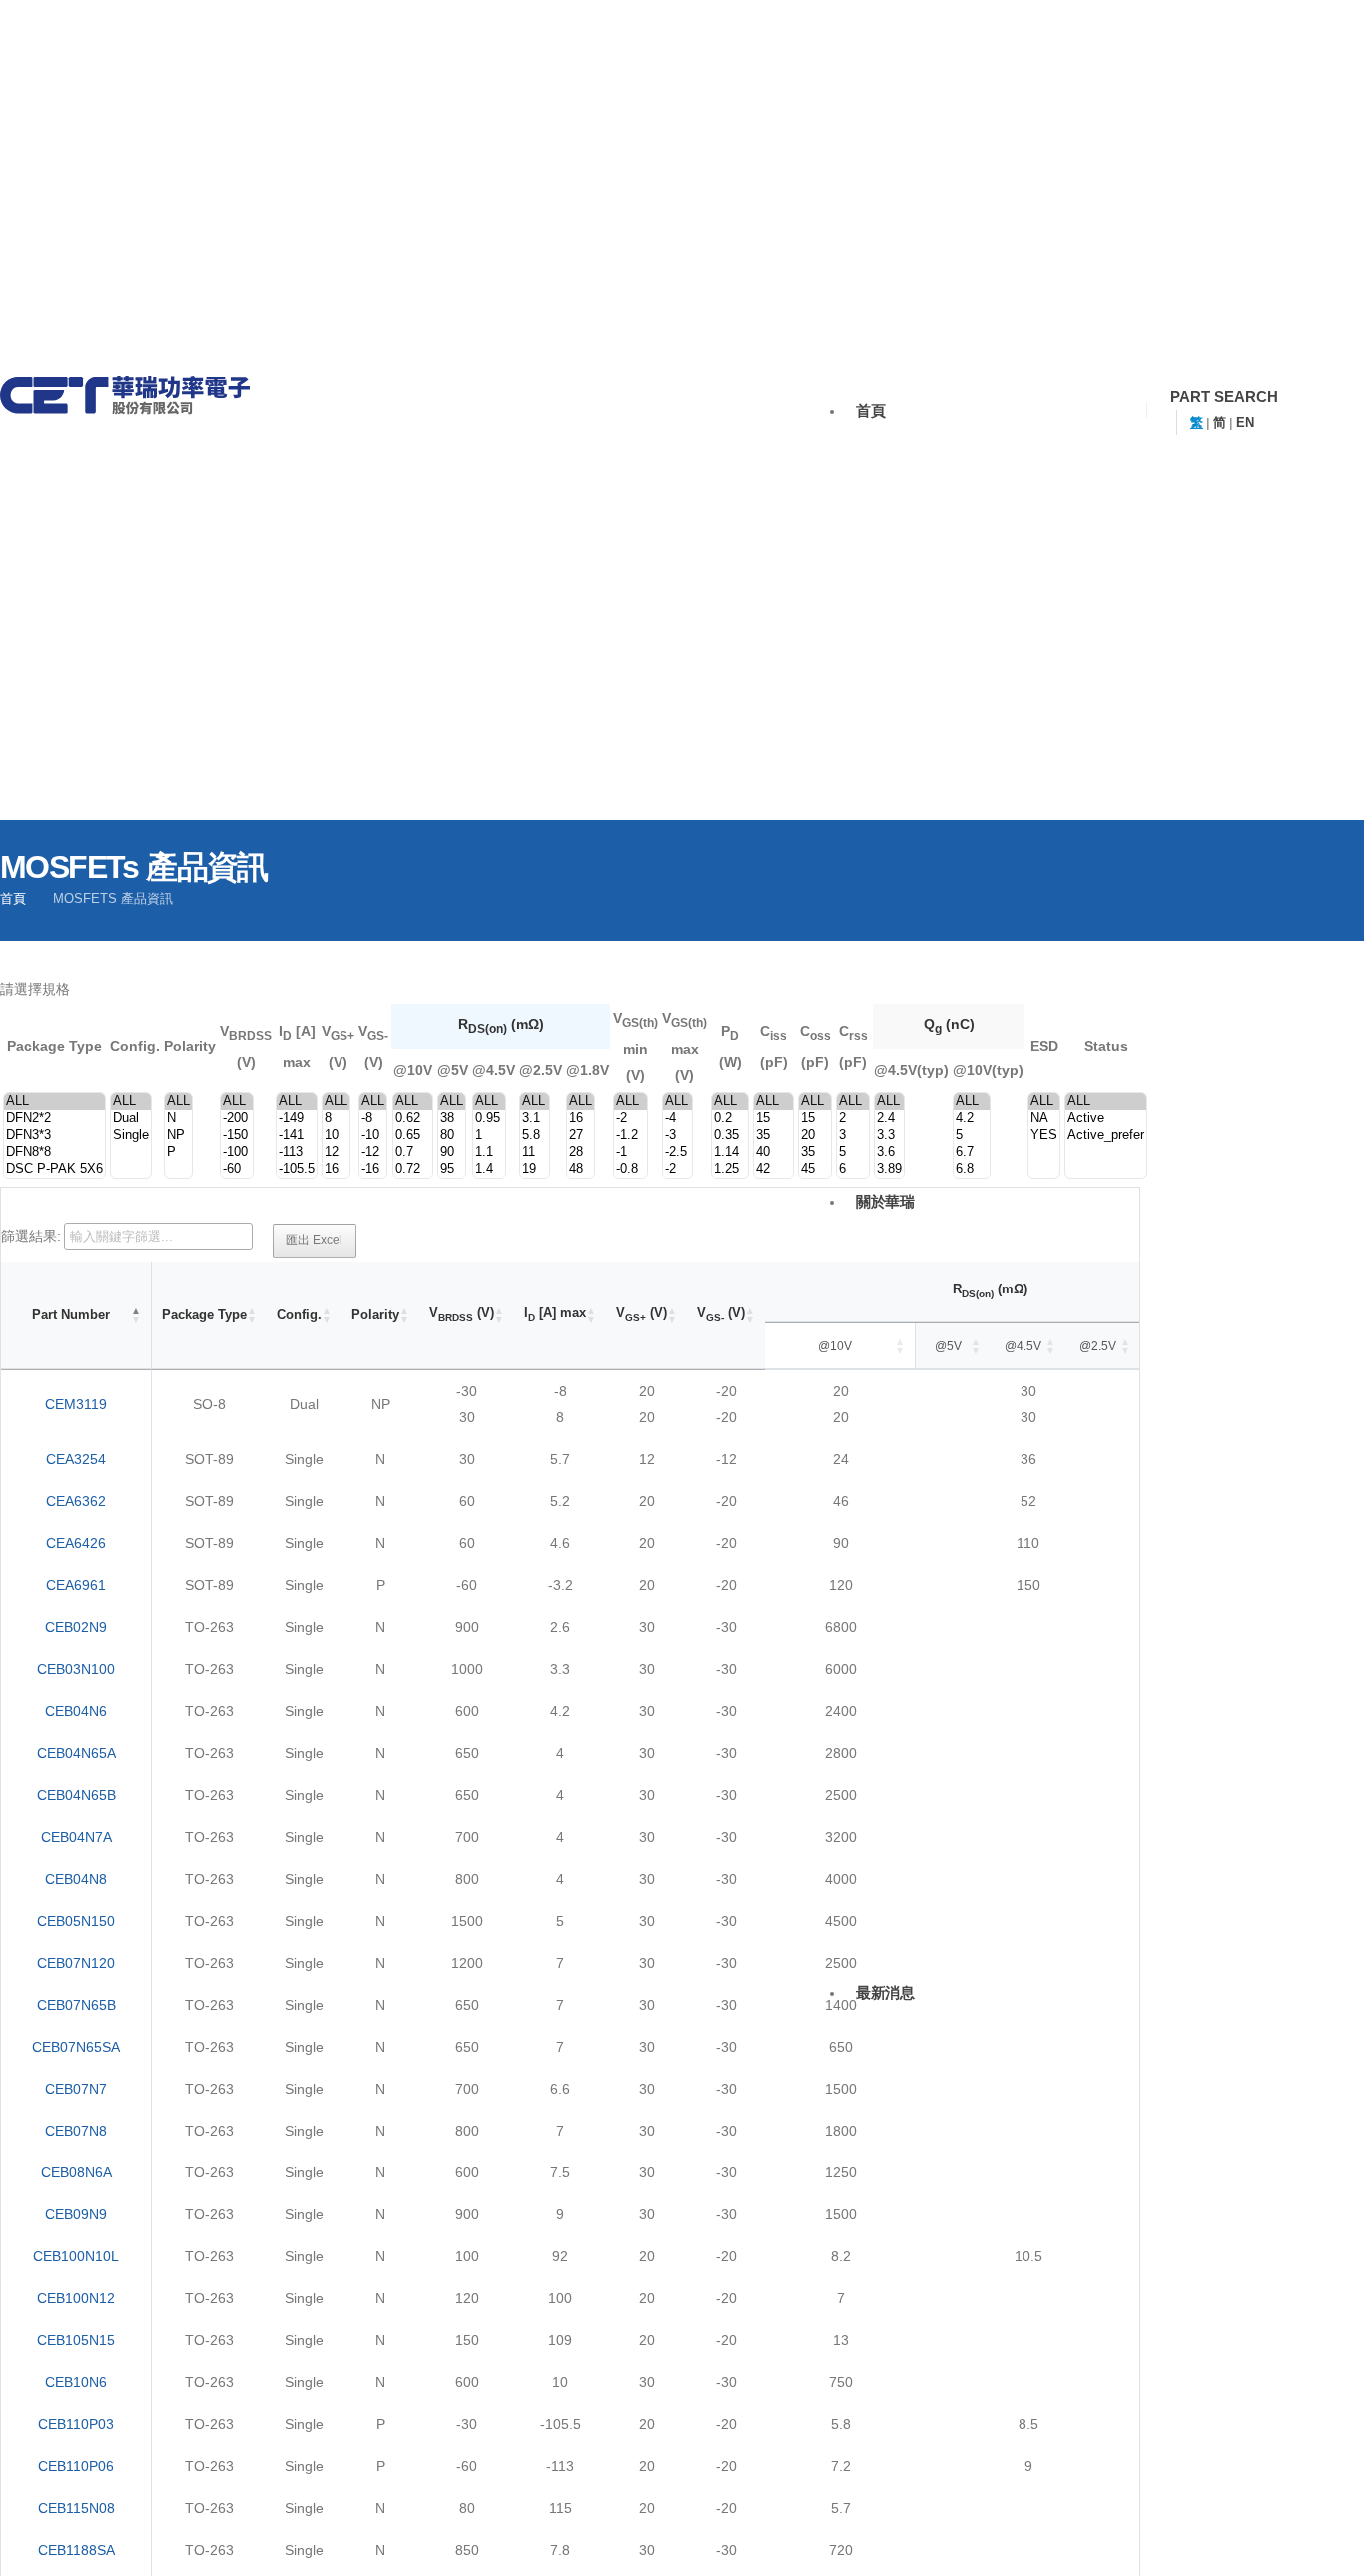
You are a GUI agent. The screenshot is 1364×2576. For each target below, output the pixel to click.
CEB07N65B (76, 2005)
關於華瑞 (885, 1201)
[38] (452, 1118)
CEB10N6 (76, 2382)
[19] (535, 1169)
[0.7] (413, 1152)
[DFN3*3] (54, 1135)
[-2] (631, 1118)
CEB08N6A (76, 2172)
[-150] (237, 1135)
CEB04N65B (76, 1795)
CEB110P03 (76, 2424)
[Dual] (131, 1118)
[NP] (178, 1135)
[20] (815, 1135)
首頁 (870, 410)
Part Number (71, 1315)
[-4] (678, 1118)
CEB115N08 (76, 2508)
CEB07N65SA (76, 2047)
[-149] (297, 1118)
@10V (835, 1346)
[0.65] (413, 1135)
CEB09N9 (76, 2214)
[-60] (237, 1169)
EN (1245, 422)
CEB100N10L (76, 2256)
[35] (773, 1135)
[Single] (131, 1135)
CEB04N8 (76, 1879)
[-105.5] (297, 1169)
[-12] (373, 1152)
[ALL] (54, 1101)
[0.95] (489, 1118)
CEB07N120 (76, 1963)
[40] (773, 1152)
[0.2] (730, 1118)
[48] (581, 1169)
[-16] (373, 1169)
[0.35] (730, 1135)
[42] (773, 1169)
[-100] (237, 1152)
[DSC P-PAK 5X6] (54, 1169)
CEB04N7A (76, 1837)
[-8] (373, 1118)
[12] (336, 1152)
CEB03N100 (76, 1669)
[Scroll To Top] (1319, 2549)
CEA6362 (76, 1501)
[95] (452, 1169)
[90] (452, 1152)
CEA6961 (76, 1585)
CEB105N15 (76, 2340)
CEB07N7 (76, 2089)
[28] (581, 1152)
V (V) (462, 1314)
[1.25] (730, 1169)
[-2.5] (678, 1152)
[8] (336, 1118)
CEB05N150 (76, 1921)
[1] (489, 1135)
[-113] (297, 1152)
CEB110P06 (76, 2466)
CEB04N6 (76, 1711)
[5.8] (535, 1135)
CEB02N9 (76, 1627)
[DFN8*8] (54, 1152)
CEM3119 (76, 1404)
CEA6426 (76, 1543)
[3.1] (535, 1118)
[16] (336, 1169)
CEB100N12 (76, 2298)
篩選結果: (31, 1236)
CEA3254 (76, 1459)
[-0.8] (631, 1169)
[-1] (631, 1152)
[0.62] (413, 1118)
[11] (535, 1152)
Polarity (375, 1315)
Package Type (204, 1315)
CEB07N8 (76, 2131)
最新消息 (885, 1992)
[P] (178, 1152)
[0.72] (413, 1169)
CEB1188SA (76, 2550)
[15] (773, 1118)
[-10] (373, 1135)
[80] (452, 1135)
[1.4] (489, 1169)
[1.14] (730, 1152)
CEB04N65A (76, 1753)
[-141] (297, 1135)
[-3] (678, 1135)
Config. (299, 1315)
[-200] (237, 1118)
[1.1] (489, 1152)
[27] (581, 1135)
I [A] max (555, 1314)
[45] (815, 1169)
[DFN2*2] (54, 1118)
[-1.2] (631, 1135)
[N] (178, 1118)
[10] (336, 1135)
